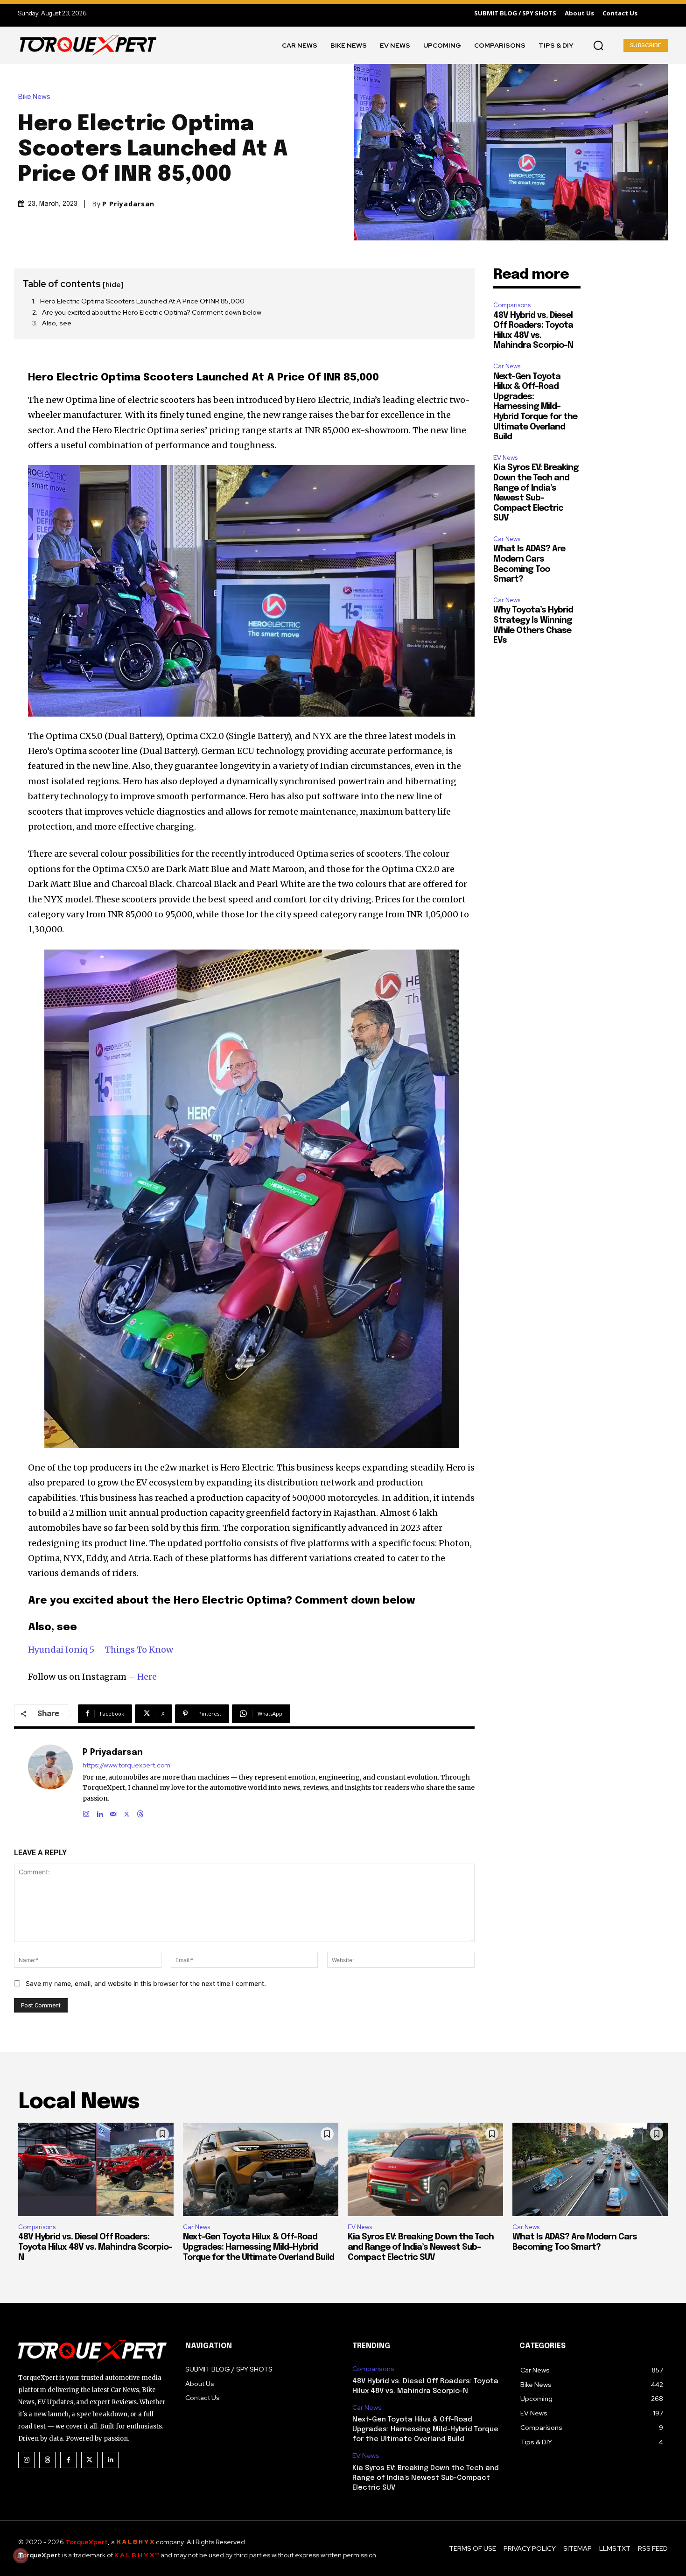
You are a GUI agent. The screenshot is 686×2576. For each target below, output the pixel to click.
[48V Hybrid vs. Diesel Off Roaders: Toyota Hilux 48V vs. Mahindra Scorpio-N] (96, 2169)
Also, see (57, 323)
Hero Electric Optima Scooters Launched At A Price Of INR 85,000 (142, 301)
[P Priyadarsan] (50, 1782)
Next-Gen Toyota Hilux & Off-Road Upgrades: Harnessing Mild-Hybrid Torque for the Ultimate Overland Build (535, 407)
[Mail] (113, 1812)
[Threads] (140, 1812)
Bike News (34, 97)
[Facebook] (68, 2460)
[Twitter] (89, 2460)
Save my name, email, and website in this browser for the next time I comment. (146, 1983)
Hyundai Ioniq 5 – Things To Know (101, 1650)
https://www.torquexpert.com (126, 1765)
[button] (598, 45)
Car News (507, 366)
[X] (127, 1812)
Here (147, 1677)
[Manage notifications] (21, 2555)
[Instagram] (86, 1812)
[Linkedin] (100, 1812)
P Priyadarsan (128, 204)
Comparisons (512, 305)
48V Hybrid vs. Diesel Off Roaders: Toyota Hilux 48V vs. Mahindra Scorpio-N (95, 2247)
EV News (505, 458)
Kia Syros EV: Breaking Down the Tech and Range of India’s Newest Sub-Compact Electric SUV (421, 2247)
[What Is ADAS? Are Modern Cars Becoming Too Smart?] (590, 2169)
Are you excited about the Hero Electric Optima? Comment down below (152, 312)
